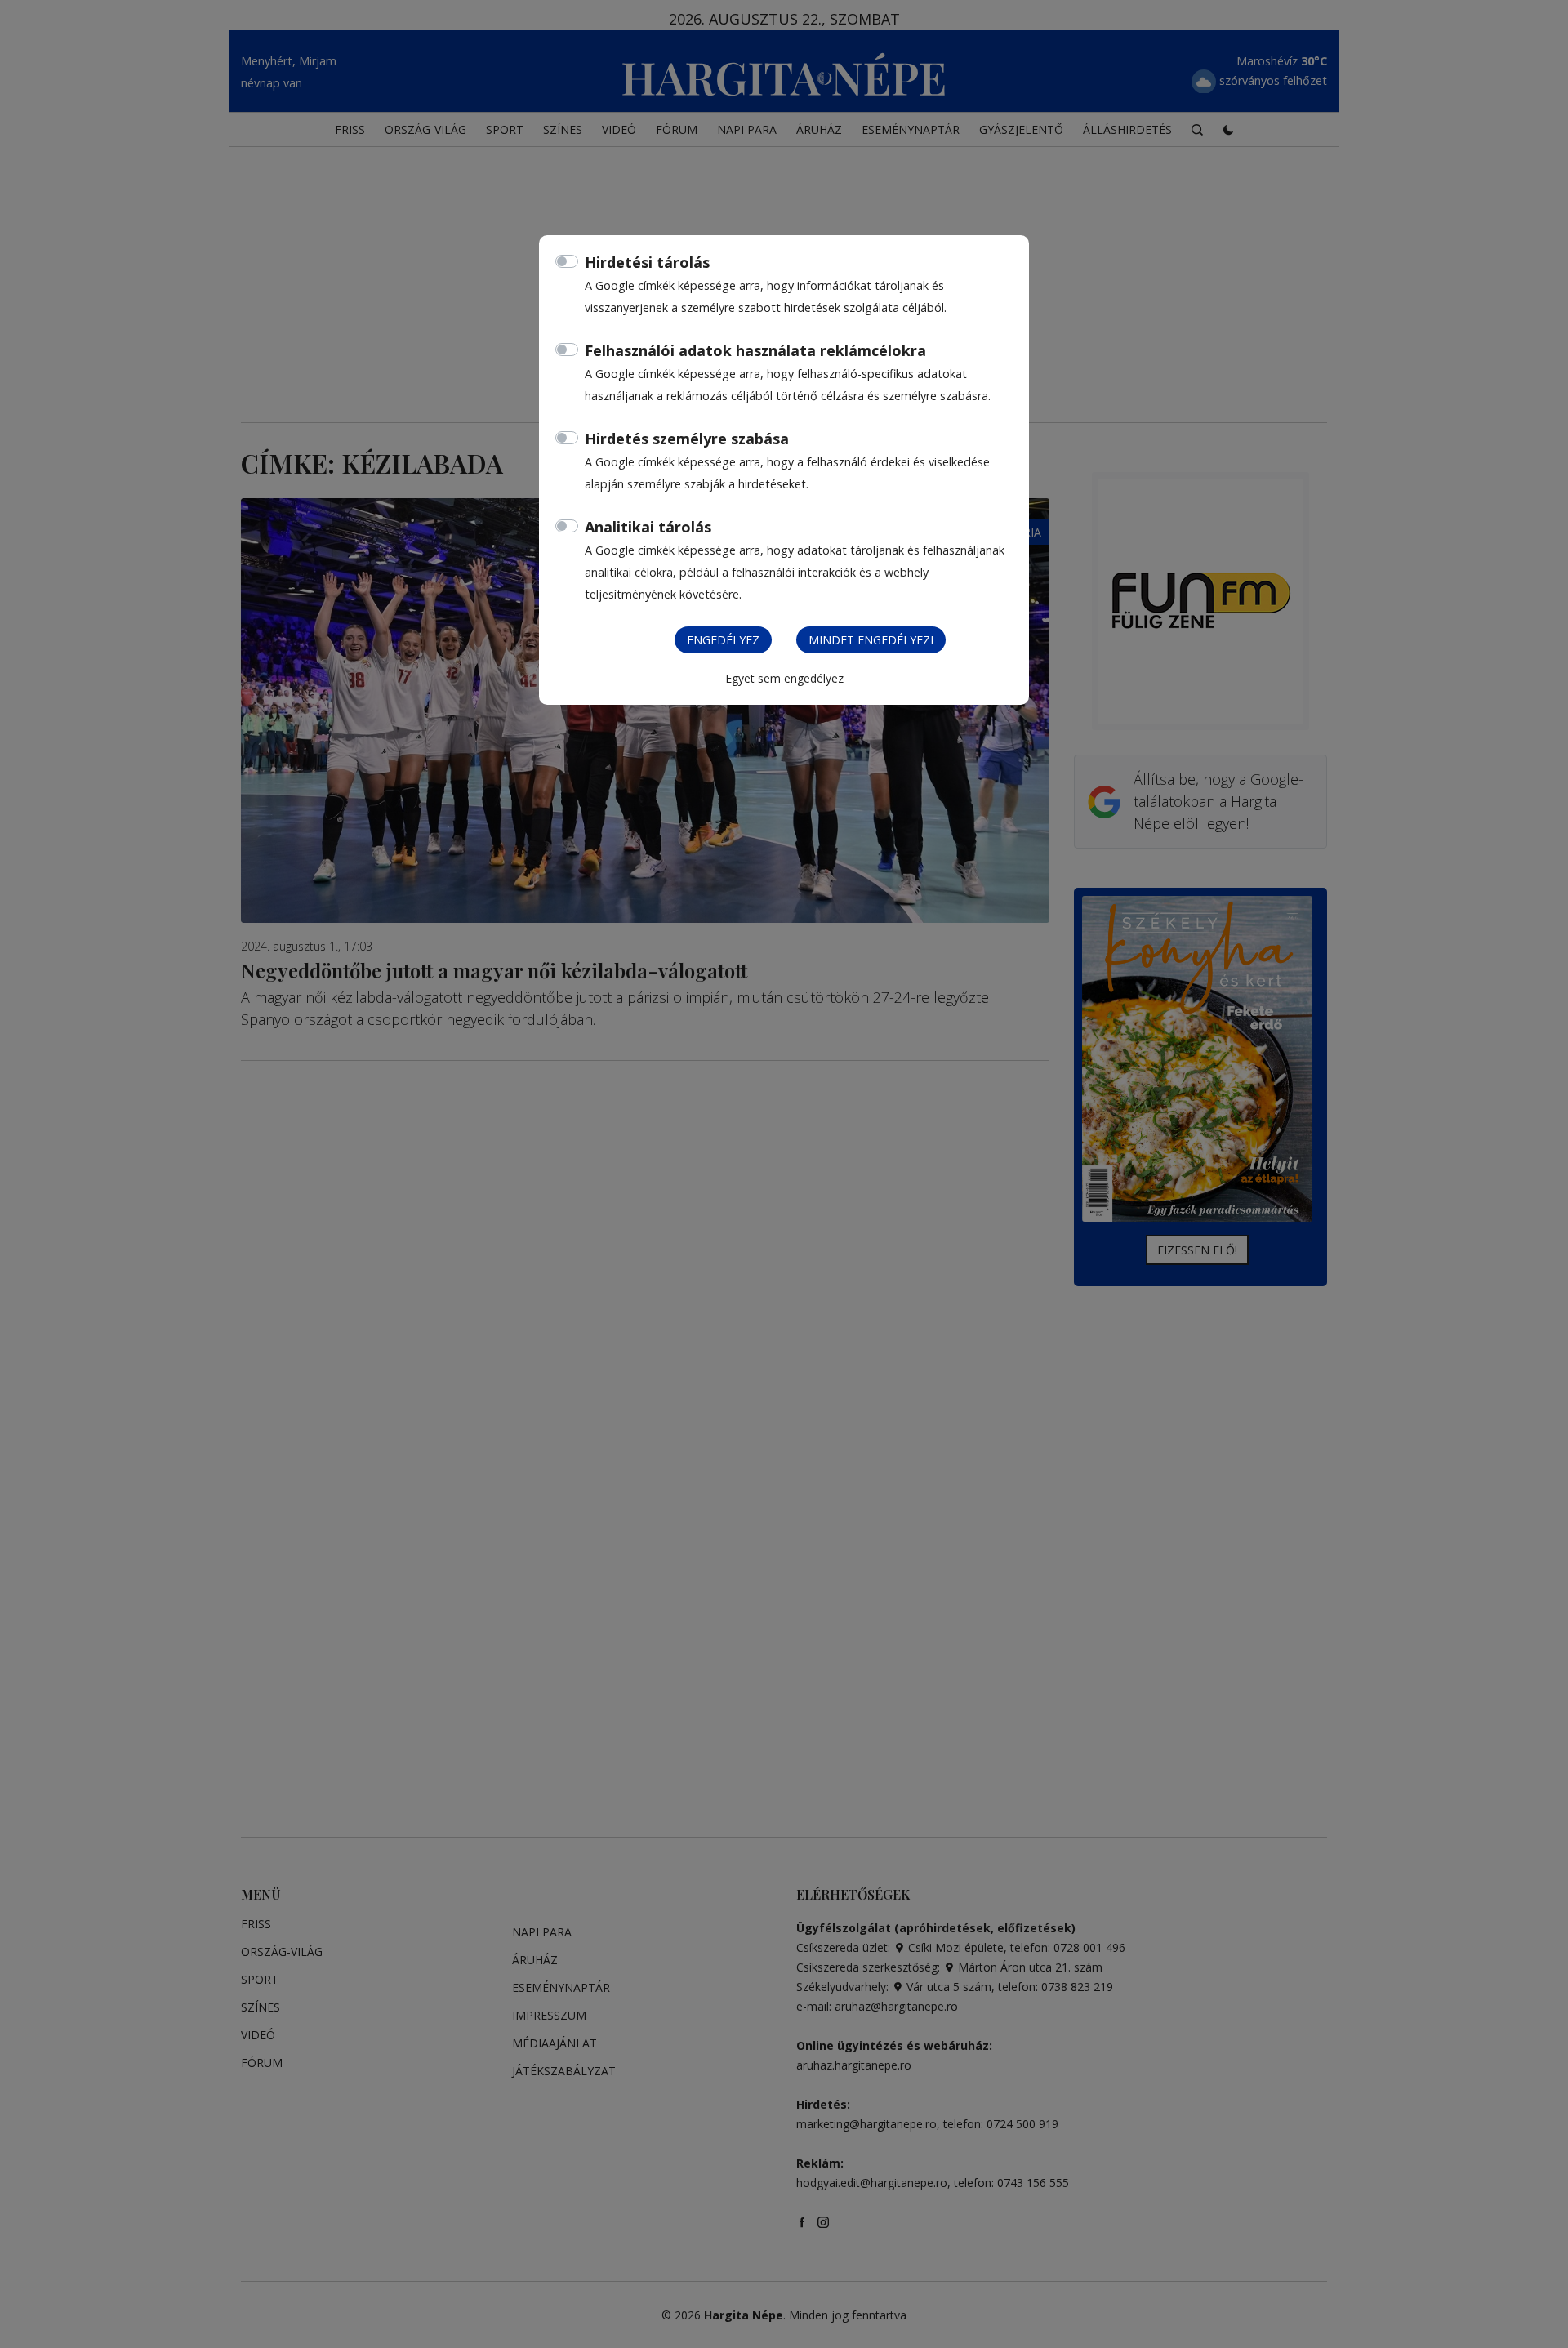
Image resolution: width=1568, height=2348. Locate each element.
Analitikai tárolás (648, 527)
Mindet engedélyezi (871, 640)
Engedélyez (723, 640)
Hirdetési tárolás (647, 262)
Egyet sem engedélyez (784, 678)
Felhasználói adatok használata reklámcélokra (755, 350)
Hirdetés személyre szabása (687, 439)
